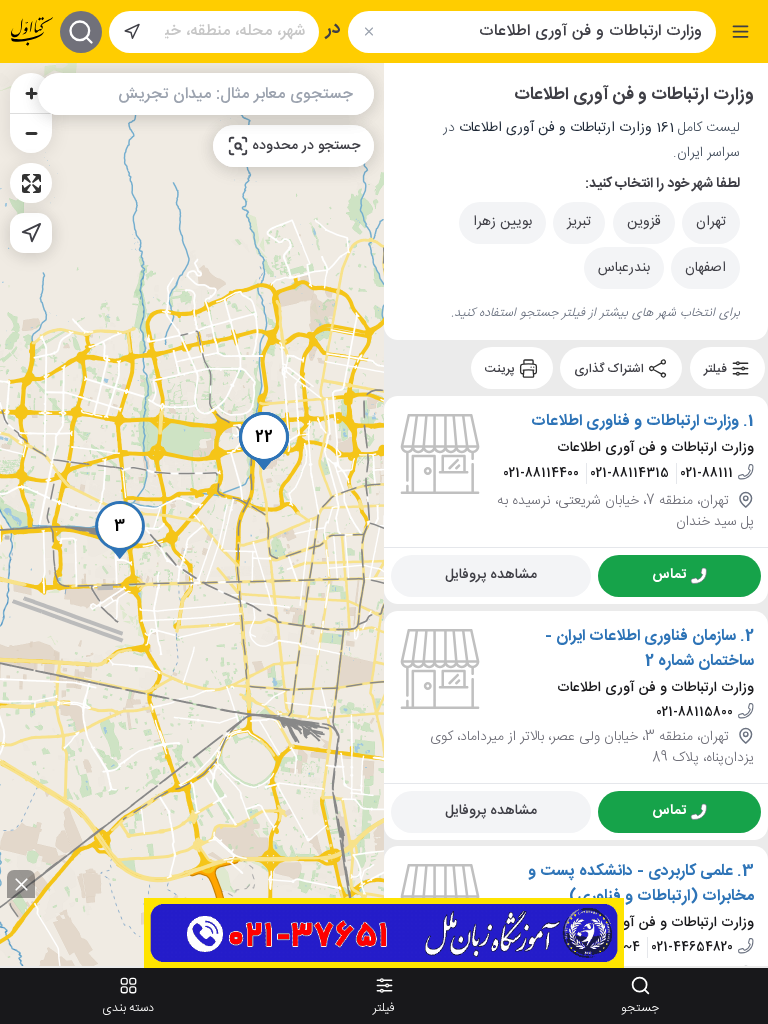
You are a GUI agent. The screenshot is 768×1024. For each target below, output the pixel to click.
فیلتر (717, 368)
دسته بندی (128, 1008)
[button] (120, 530)
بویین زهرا (502, 222)
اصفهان (705, 268)
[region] (192, 514)
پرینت (501, 368)
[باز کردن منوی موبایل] (740, 31)
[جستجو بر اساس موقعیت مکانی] (132, 32)
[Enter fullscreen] (31, 183)
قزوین (644, 222)
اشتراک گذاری (610, 368)
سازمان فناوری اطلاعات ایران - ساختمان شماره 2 (649, 649)
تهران (711, 222)
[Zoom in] (31, 93)
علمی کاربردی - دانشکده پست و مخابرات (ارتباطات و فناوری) (641, 884)
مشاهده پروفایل (491, 575)
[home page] (32, 31)
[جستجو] (81, 32)
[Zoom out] (31, 133)
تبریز (579, 222)
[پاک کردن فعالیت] (368, 31)
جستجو (640, 1008)
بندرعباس (624, 268)
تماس (669, 575)
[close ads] (21, 884)
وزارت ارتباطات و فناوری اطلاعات (635, 422)
